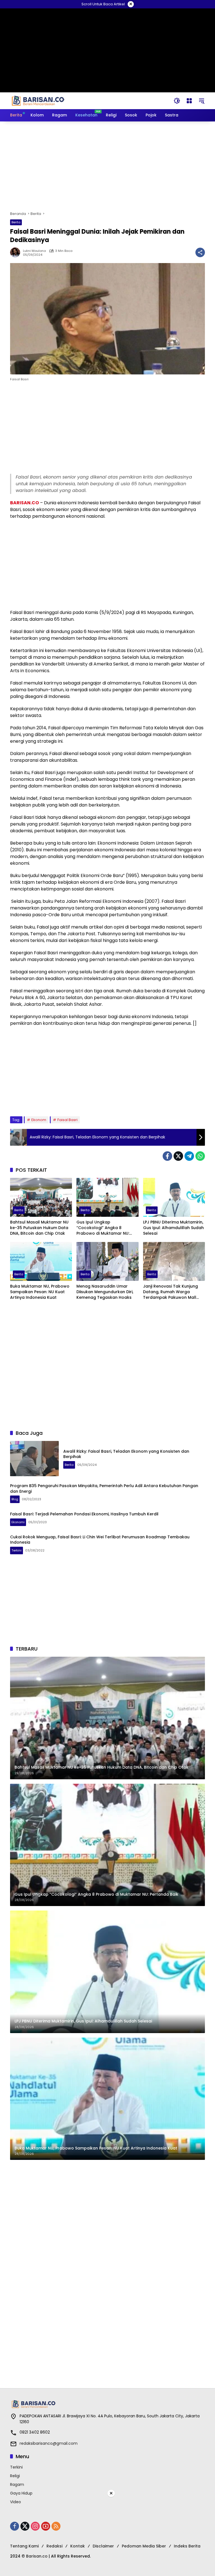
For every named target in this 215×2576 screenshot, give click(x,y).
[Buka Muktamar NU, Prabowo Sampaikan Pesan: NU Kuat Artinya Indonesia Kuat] (41, 1261)
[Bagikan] (200, 252)
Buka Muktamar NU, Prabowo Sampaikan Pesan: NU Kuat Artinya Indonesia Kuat (40, 1292)
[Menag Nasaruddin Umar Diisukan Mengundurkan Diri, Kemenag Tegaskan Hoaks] (107, 1261)
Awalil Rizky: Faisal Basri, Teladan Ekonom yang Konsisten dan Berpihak (126, 1454)
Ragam (17, 2484)
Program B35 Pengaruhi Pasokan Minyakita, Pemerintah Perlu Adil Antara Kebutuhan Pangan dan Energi (104, 1489)
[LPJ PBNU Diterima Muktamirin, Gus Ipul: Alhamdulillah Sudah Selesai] (174, 1197)
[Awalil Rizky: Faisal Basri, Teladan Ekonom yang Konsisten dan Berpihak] (34, 1459)
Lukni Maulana (34, 251)
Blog (15, 1499)
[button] (177, 101)
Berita (16, 222)
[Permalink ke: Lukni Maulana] (17, 252)
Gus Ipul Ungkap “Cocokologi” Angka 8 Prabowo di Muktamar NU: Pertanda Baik (103, 1228)
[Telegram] (189, 1156)
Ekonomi (18, 1522)
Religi (15, 2476)
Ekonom (39, 1120)
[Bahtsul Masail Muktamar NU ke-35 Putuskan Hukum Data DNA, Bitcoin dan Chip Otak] (41, 1197)
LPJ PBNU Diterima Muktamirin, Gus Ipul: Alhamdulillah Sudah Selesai (173, 1228)
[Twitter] (178, 1156)
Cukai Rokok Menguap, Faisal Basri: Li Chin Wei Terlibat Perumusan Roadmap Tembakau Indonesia (100, 1540)
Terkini (17, 1550)
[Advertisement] (107, 166)
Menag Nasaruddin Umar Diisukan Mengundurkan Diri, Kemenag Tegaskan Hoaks (105, 1292)
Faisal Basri (67, 1120)
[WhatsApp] (200, 1156)
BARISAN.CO (24, 503)
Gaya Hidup (21, 2493)
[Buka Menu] (189, 101)
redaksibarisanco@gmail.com (49, 2443)
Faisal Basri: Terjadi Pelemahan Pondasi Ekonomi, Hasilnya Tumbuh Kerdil (84, 1514)
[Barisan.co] (38, 100)
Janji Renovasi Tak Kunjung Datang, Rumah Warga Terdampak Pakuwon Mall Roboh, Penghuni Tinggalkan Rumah (172, 1292)
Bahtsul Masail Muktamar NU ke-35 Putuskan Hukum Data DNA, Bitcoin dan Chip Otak (39, 1228)
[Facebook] (167, 1156)
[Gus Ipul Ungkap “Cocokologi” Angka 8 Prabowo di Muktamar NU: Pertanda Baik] (107, 1197)
